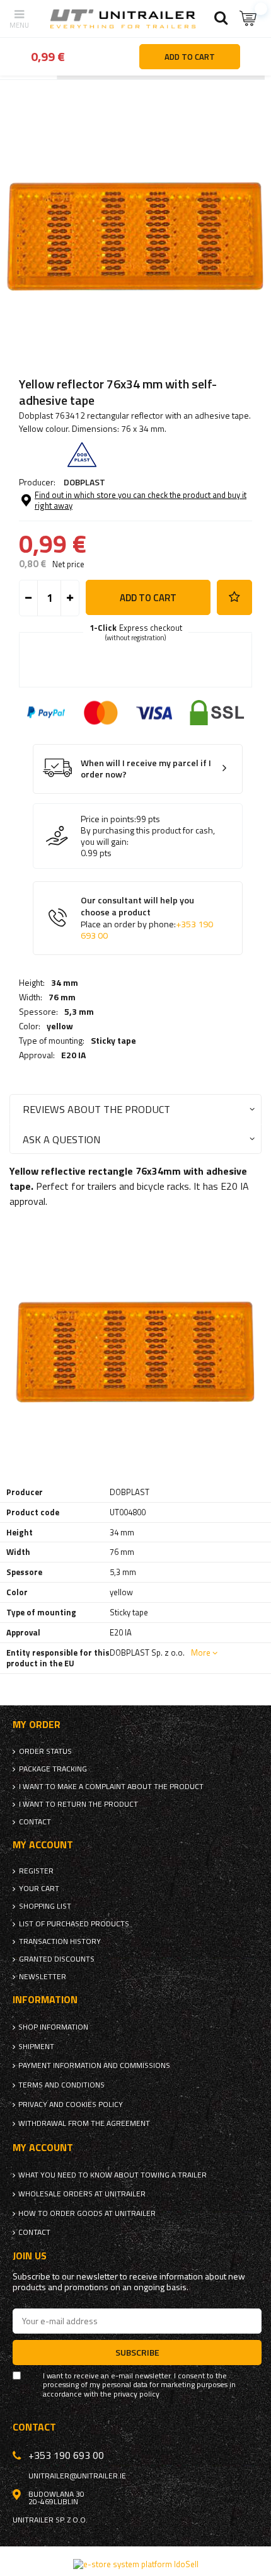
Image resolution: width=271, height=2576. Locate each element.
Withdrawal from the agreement (84, 2123)
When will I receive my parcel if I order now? (146, 769)
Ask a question (61, 1139)
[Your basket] (249, 19)
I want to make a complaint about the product (111, 1787)
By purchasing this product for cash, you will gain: (148, 836)
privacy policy (136, 2394)
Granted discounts (57, 1959)
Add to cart (148, 598)
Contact (35, 1822)
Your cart (39, 1889)
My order (37, 1725)
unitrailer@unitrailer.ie (77, 2476)
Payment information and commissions (94, 2065)
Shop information (53, 2027)
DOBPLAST (84, 482)
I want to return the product (78, 1804)
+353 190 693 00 (66, 2455)
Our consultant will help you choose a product (147, 918)
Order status (45, 1751)
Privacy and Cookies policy (71, 2104)
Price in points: (108, 819)
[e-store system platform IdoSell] (136, 2564)
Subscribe (137, 2352)
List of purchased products (74, 1924)
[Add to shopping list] (234, 597)
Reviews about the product (96, 1109)
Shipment (36, 2047)
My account (43, 1845)
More (201, 1652)
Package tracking (53, 1769)
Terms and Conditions (61, 2085)
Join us (30, 2256)
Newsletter (43, 1977)
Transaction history (60, 1941)
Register (36, 1871)
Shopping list (45, 1906)
